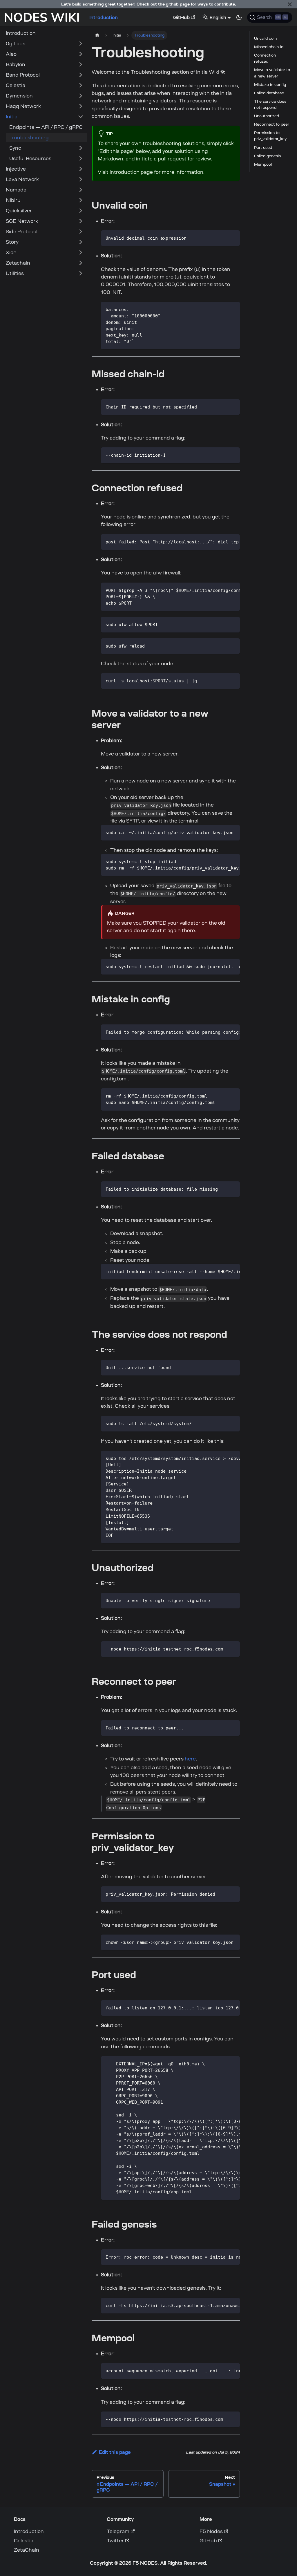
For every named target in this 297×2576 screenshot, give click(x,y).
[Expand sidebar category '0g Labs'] (81, 44)
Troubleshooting (29, 138)
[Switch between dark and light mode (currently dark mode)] (239, 17)
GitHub (181, 17)
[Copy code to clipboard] (233, 237)
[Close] (290, 4)
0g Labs (16, 44)
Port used (263, 148)
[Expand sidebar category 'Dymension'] (81, 96)
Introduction (104, 17)
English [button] (218, 17)
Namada (16, 190)
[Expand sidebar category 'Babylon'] (81, 64)
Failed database (269, 93)
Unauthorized (267, 116)
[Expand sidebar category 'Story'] (81, 242)
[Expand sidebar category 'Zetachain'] (81, 263)
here (190, 1759)
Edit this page (115, 2452)
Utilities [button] (15, 273)
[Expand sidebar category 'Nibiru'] (81, 200)
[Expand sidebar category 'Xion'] (81, 252)
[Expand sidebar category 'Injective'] (81, 169)
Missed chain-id (269, 47)
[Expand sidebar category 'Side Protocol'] (81, 232)
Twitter (115, 2541)
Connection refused (265, 58)
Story (12, 242)
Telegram (118, 2531)
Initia (12, 117)
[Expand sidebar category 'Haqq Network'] (81, 106)
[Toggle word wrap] (222, 541)
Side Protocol (22, 232)
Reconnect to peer (272, 124)
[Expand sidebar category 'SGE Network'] (81, 221)
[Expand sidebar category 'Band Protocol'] (81, 75)
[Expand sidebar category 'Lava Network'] (81, 179)
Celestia (16, 85)
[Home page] (97, 35)
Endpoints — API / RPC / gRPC (46, 127)
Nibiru (13, 200)
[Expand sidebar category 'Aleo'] (81, 54)
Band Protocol (23, 75)
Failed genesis (267, 156)
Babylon (16, 64)
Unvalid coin (265, 38)
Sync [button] (15, 148)
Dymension (19, 96)
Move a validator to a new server (272, 73)
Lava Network (22, 179)
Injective (16, 169)
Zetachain (18, 263)
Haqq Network (23, 106)
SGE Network (22, 221)
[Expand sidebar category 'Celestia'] (81, 85)
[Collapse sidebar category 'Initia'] (81, 117)
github (172, 4)
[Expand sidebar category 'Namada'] (81, 190)
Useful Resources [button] (30, 158)
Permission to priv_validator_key (270, 136)
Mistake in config (270, 85)
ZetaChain (27, 2550)
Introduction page (131, 172)
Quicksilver (19, 211)
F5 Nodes (211, 2531)
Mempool (263, 164)
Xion (11, 252)
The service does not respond (270, 104)
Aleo (11, 54)
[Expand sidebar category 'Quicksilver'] (81, 211)
